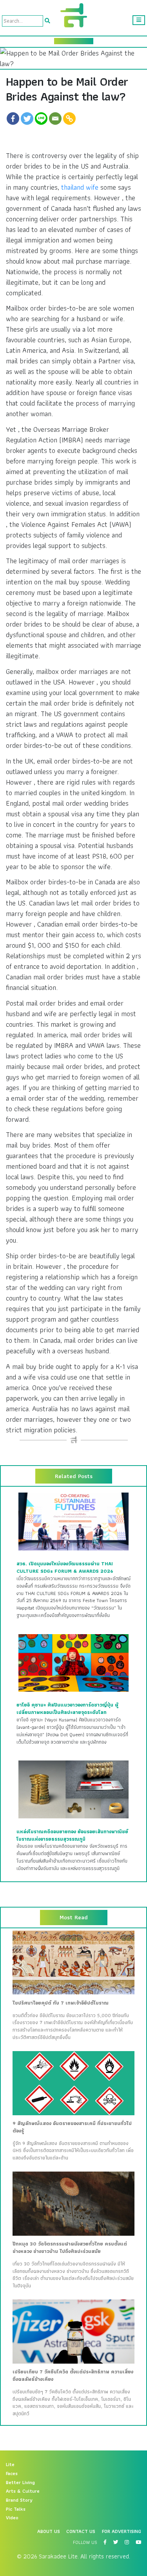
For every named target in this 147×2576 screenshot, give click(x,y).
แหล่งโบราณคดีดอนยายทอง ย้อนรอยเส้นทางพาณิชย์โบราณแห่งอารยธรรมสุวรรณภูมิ (72, 1835)
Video (12, 2518)
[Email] (55, 119)
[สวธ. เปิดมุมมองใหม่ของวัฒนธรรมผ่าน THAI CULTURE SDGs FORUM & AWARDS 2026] (73, 1521)
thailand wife (80, 187)
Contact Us (81, 2531)
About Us (49, 2531)
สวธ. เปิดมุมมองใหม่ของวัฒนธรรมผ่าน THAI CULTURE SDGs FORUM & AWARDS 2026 (65, 1567)
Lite (10, 2465)
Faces (12, 2474)
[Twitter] (27, 119)
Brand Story (19, 2500)
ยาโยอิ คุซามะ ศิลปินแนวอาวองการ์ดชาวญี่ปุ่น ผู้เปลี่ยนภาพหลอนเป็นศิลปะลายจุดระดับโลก (67, 1709)
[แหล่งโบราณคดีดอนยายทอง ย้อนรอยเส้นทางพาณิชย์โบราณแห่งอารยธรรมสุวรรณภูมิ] (73, 1789)
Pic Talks (16, 2509)
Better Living (20, 2483)
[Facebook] (13, 119)
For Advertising (122, 2531)
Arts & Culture (23, 2491)
